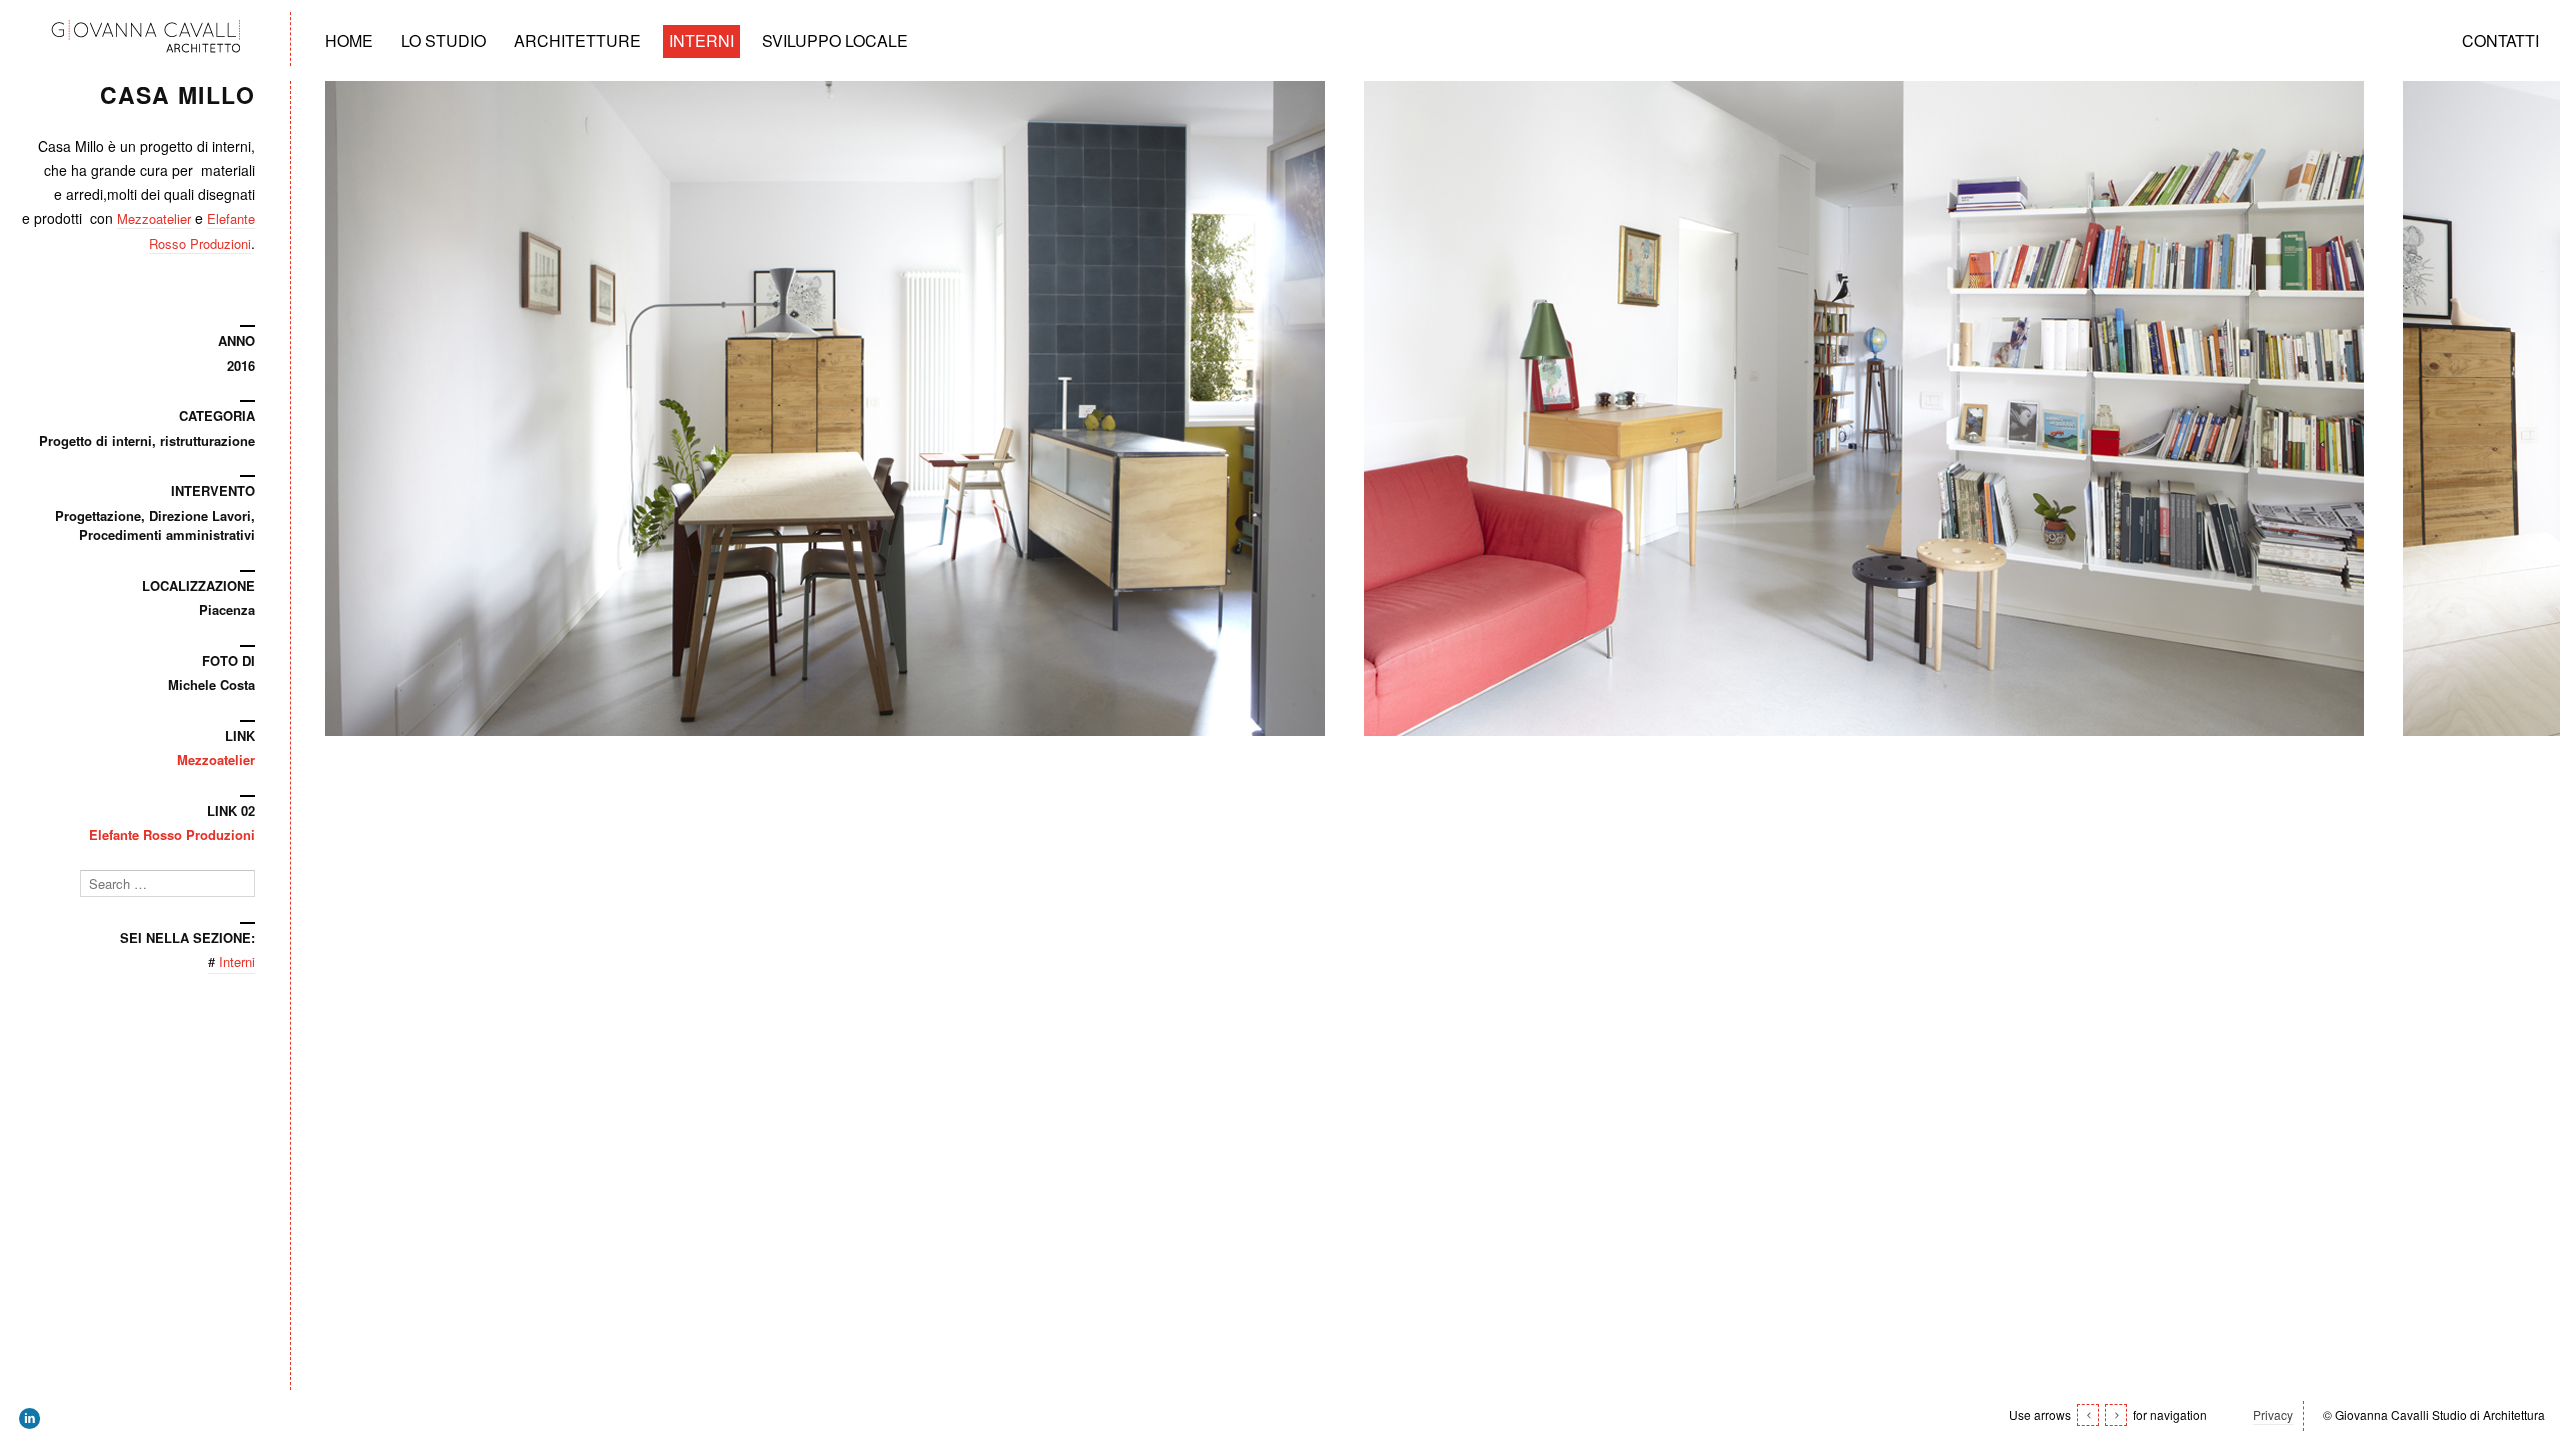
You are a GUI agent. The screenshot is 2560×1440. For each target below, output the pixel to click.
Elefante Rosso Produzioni (172, 834)
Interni (701, 40)
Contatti (2500, 40)
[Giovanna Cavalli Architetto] (145, 40)
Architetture (577, 40)
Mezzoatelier (154, 218)
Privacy (2273, 1414)
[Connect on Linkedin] (30, 1419)
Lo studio (443, 40)
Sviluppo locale (835, 40)
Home (349, 40)
